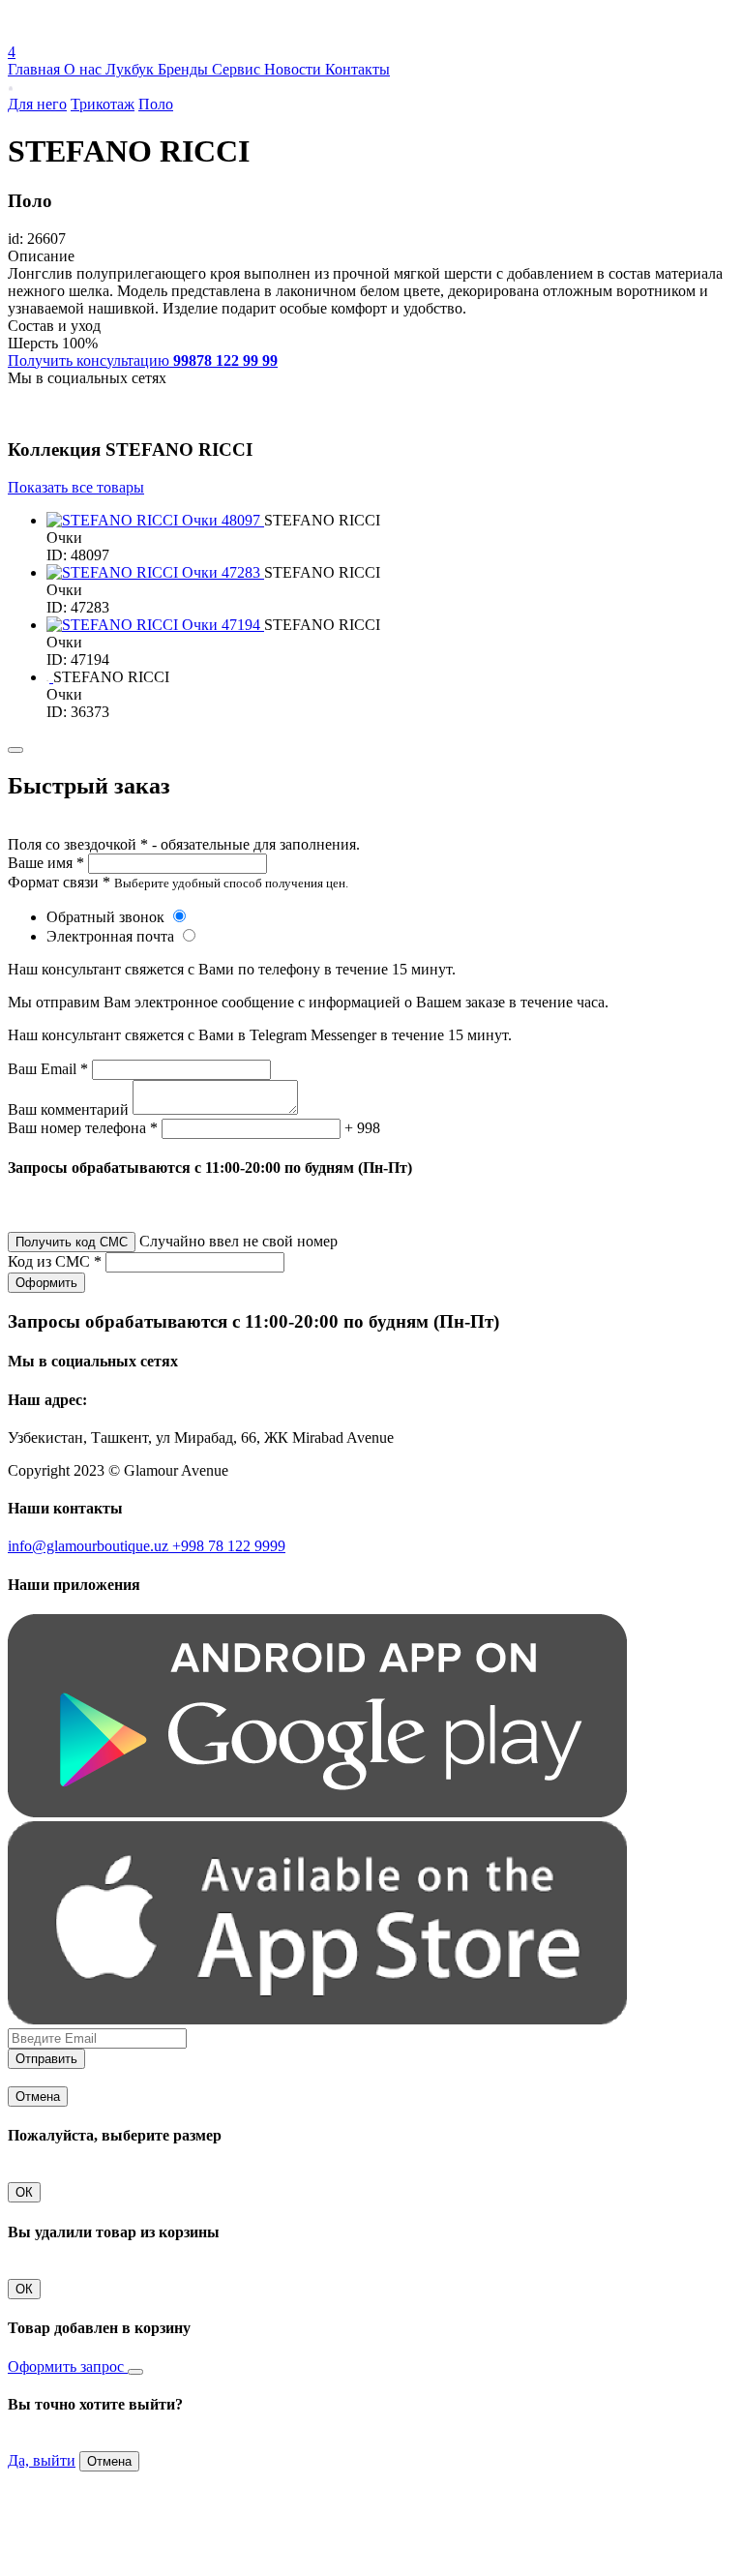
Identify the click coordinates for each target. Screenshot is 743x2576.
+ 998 (362, 1128)
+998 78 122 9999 (229, 1546)
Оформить (46, 1283)
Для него (37, 104)
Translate (151, 34)
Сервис (238, 69)
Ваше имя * (46, 863)
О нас (85, 69)
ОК (24, 2192)
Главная (36, 69)
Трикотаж (103, 104)
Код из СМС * (55, 1261)
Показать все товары (76, 487)
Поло (156, 104)
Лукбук (132, 69)
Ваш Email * (48, 1069)
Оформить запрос (68, 2366)
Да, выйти (42, 2460)
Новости (295, 69)
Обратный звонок (107, 917)
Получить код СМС (72, 1242)
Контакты (357, 69)
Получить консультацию (143, 360)
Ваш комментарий (68, 1109)
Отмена (38, 2097)
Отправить (46, 2059)
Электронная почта (112, 936)
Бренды (185, 69)
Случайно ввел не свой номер (238, 1241)
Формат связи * (59, 882)
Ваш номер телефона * (83, 1128)
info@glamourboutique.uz (90, 1546)
